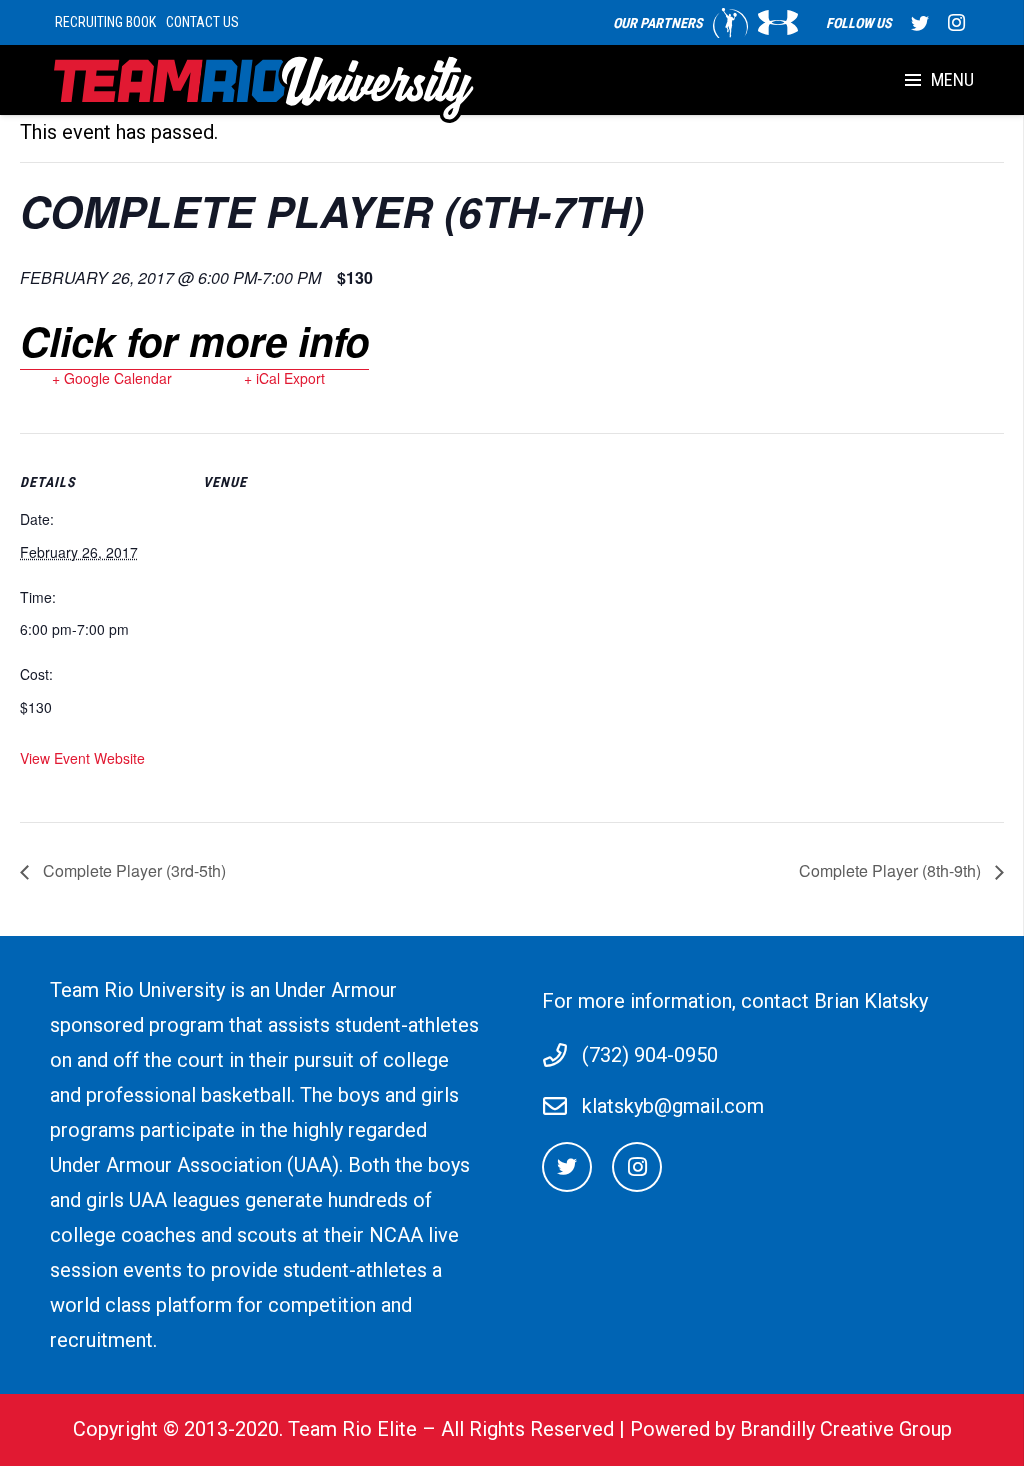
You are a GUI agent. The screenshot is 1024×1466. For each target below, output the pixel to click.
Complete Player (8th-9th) (892, 870)
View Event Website (82, 758)
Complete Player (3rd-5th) (132, 870)
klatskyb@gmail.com (673, 1106)
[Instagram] (956, 23)
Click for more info (194, 340)
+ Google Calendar (112, 378)
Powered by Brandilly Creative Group (791, 1429)
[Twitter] (920, 23)
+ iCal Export (284, 378)
